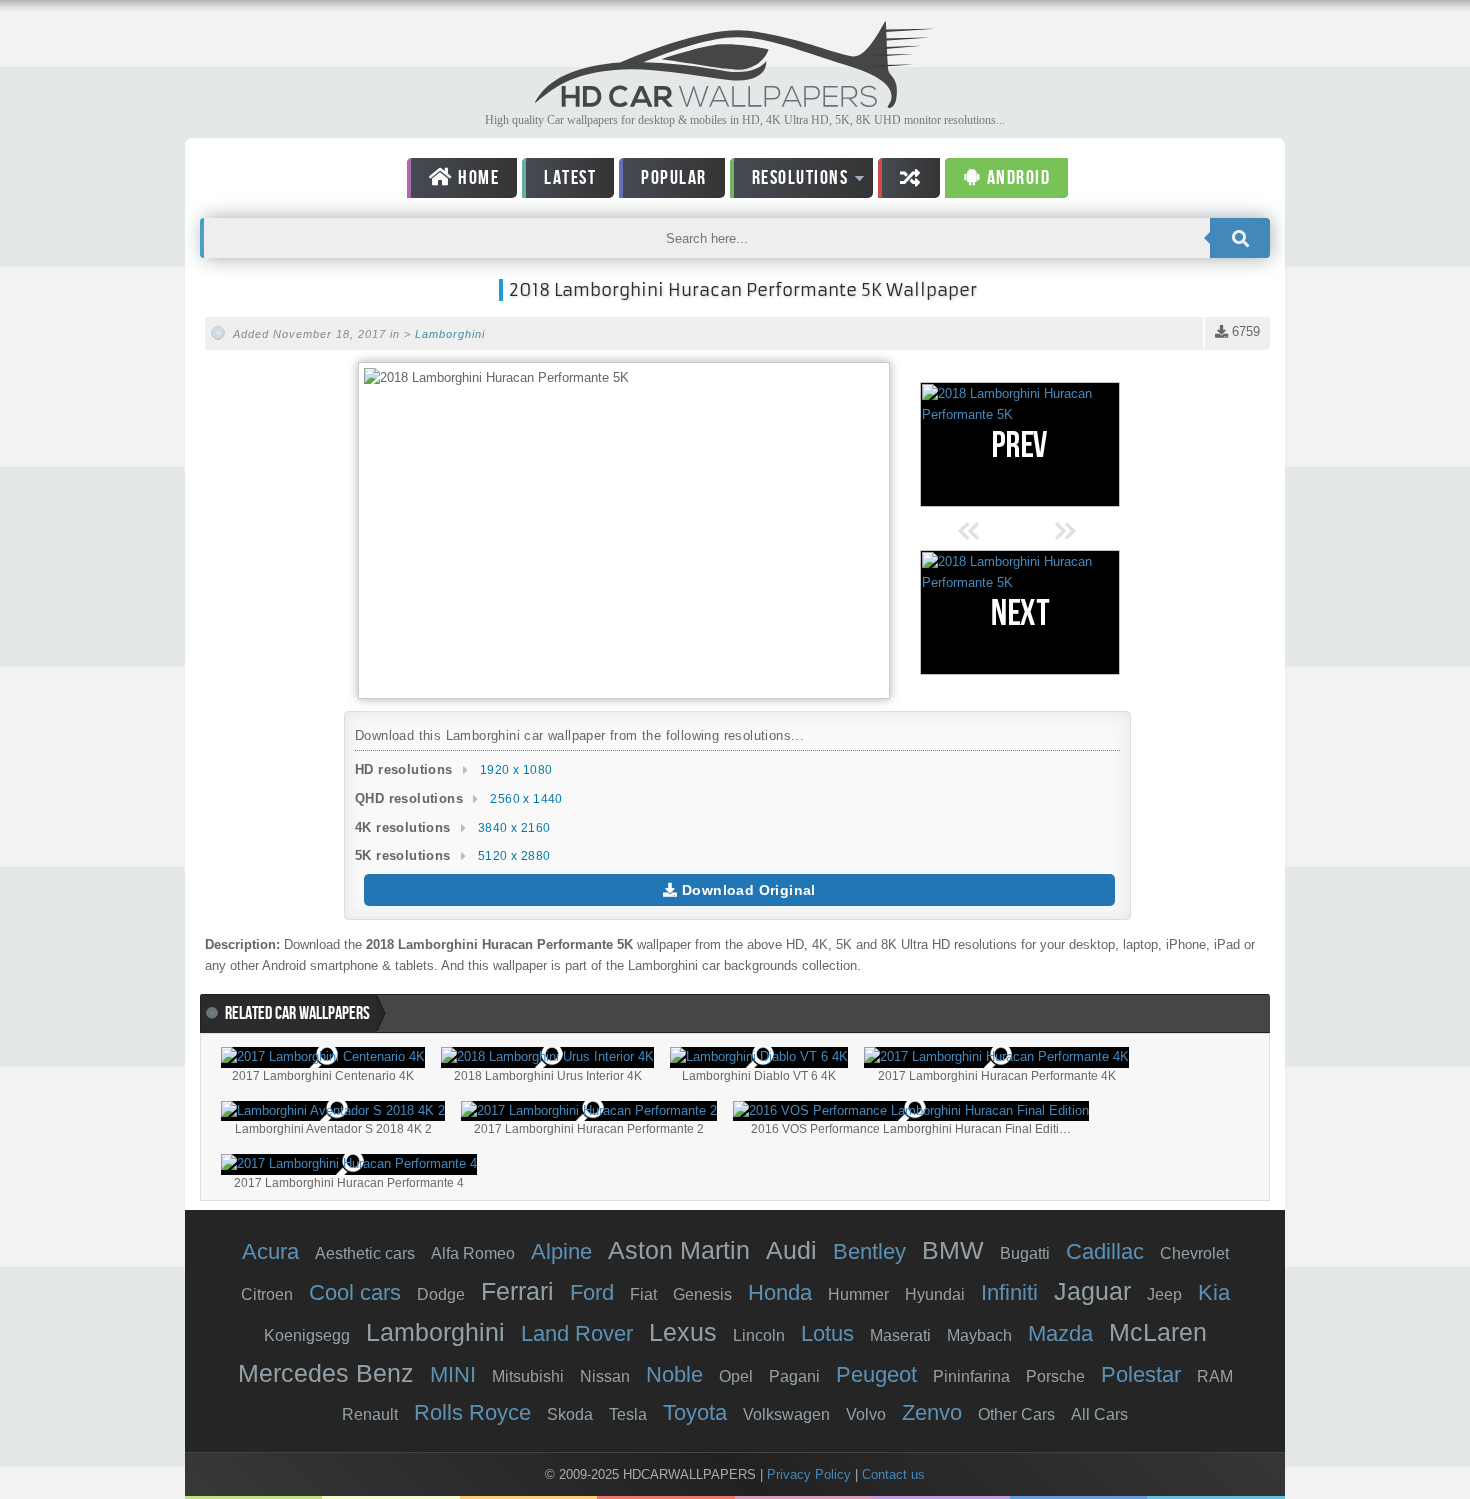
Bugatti (1025, 1253)
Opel (736, 1376)
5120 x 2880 (514, 856)
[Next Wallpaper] (1020, 612)
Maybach (979, 1335)
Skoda (570, 1414)
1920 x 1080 (516, 770)
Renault (370, 1414)
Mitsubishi (528, 1376)
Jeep (1164, 1294)
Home (477, 178)
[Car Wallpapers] (735, 102)
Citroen (267, 1294)
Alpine (561, 1251)
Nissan (605, 1376)
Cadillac (1105, 1251)
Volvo (866, 1414)
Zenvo (932, 1412)
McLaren (1158, 1332)
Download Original (747, 890)
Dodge (441, 1294)
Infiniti (1009, 1292)
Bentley (869, 1251)
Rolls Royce (472, 1412)
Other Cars (1016, 1414)
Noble (674, 1374)
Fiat (643, 1294)
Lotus (827, 1333)
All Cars (1099, 1414)
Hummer (858, 1294)
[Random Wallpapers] (909, 178)
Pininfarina (971, 1376)
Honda (780, 1292)
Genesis (702, 1294)
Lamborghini (450, 334)
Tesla (628, 1414)
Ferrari (517, 1291)
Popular (674, 178)
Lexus (683, 1332)
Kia (1214, 1292)
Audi (791, 1250)
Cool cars (355, 1292)
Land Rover (577, 1333)
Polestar (1141, 1374)
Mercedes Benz (326, 1373)
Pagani (794, 1376)
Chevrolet (1194, 1253)
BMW (953, 1250)
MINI (453, 1374)
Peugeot (876, 1374)
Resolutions (789, 181)
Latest (570, 178)
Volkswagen (786, 1414)
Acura (270, 1251)
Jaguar (1092, 1291)
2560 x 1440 (526, 799)
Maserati (900, 1335)
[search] (1240, 238)
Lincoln (759, 1335)
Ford (592, 1292)
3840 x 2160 (514, 828)
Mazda (1060, 1333)
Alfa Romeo (473, 1253)
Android (1016, 178)
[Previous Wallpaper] (1020, 444)
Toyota (695, 1412)
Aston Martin (679, 1250)
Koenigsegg (307, 1335)
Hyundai (935, 1294)
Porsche (1055, 1376)
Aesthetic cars (365, 1253)
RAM (1215, 1376)
